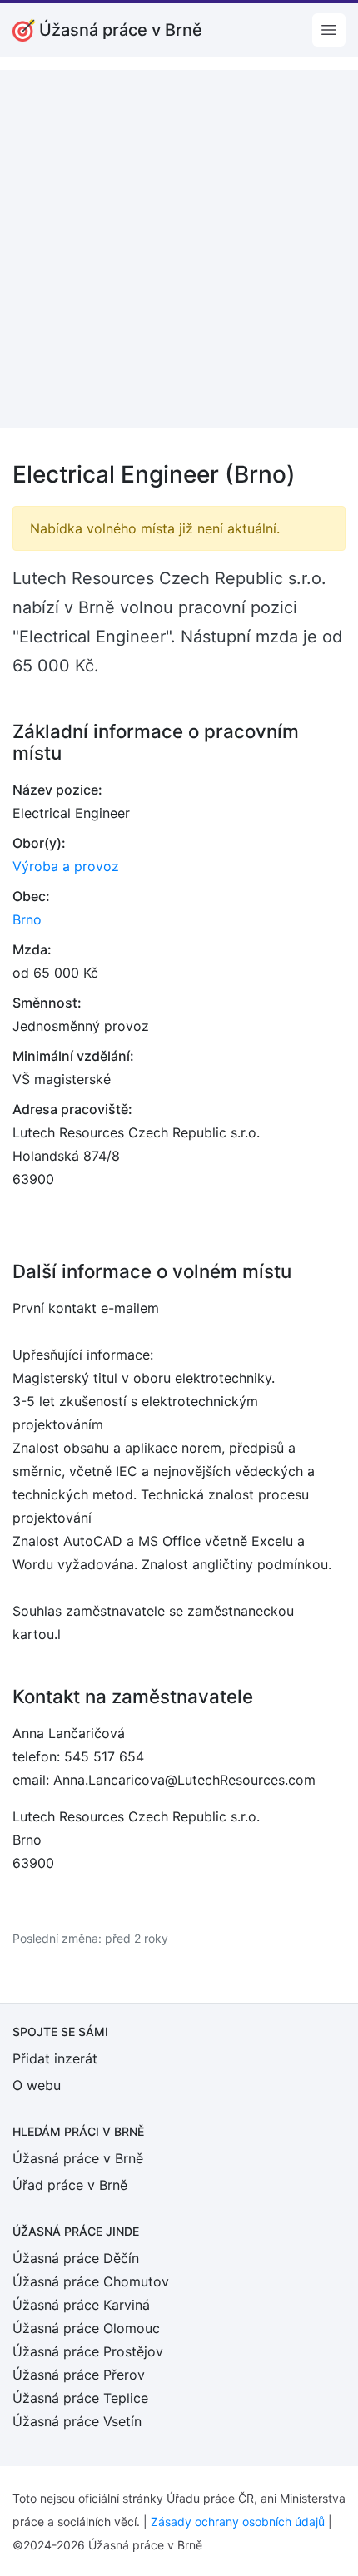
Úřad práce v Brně (70, 2185)
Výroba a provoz (66, 866)
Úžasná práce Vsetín (77, 2421)
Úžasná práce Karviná (81, 2305)
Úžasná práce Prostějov (88, 2351)
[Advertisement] (179, 249)
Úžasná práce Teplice (80, 2398)
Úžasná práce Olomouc (86, 2328)
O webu (37, 2085)
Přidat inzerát (55, 2058)
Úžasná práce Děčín (76, 2258)
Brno (27, 919)
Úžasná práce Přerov (79, 2375)
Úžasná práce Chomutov (91, 2281)
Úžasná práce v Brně (78, 2158)
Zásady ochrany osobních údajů (238, 2522)
